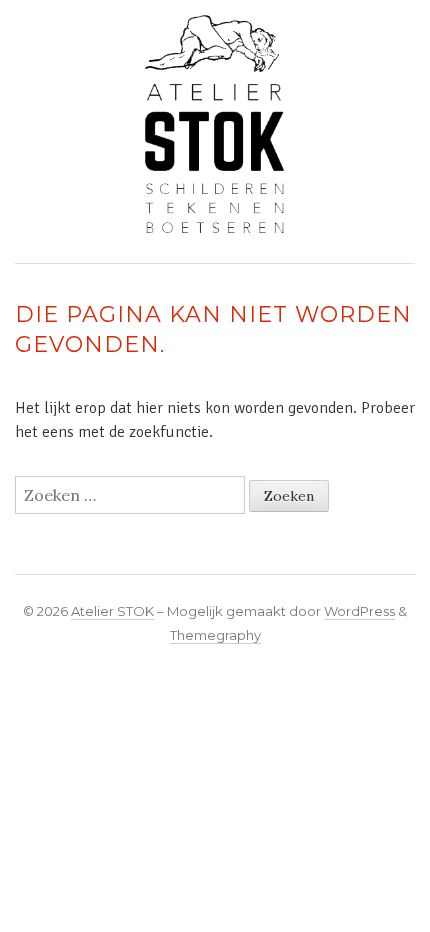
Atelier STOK (112, 611)
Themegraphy (215, 635)
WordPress (359, 611)
